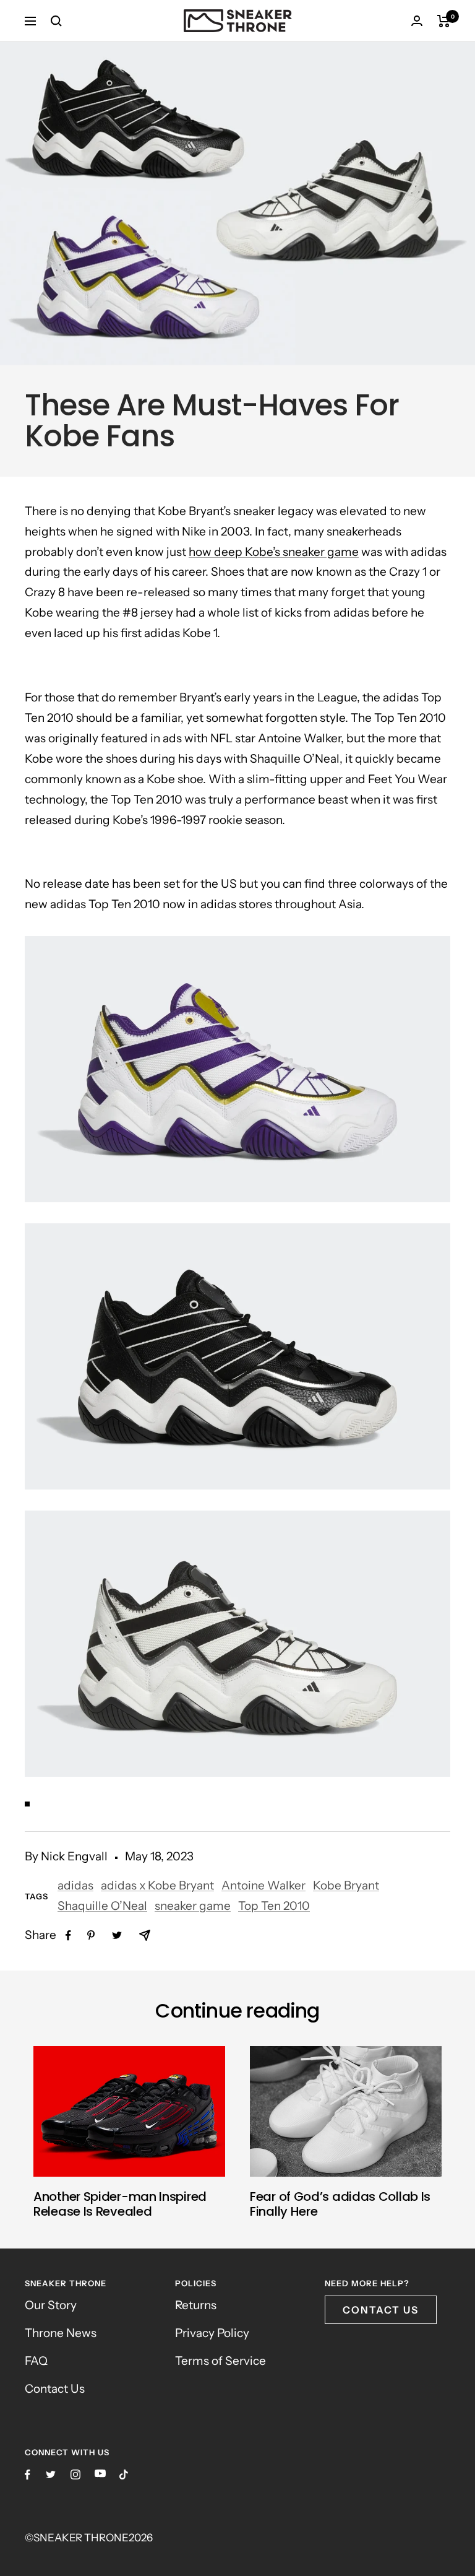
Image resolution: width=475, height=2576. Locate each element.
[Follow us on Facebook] (28, 2475)
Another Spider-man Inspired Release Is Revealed (120, 2204)
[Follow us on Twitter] (51, 2474)
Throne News (61, 2333)
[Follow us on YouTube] (100, 2474)
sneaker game (193, 1906)
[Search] (56, 21)
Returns (196, 2305)
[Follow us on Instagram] (75, 2474)
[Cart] (444, 21)
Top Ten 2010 (274, 1906)
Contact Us (55, 2389)
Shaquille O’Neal (102, 1906)
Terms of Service (220, 2361)
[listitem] (68, 1936)
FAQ (36, 2361)
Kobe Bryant (346, 1885)
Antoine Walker (263, 1885)
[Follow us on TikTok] (124, 2474)
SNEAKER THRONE (81, 2538)
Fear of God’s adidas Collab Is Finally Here (340, 2204)
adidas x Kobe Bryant (157, 1885)
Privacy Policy (212, 2333)
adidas (75, 1885)
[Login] (417, 21)
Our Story (51, 2305)
